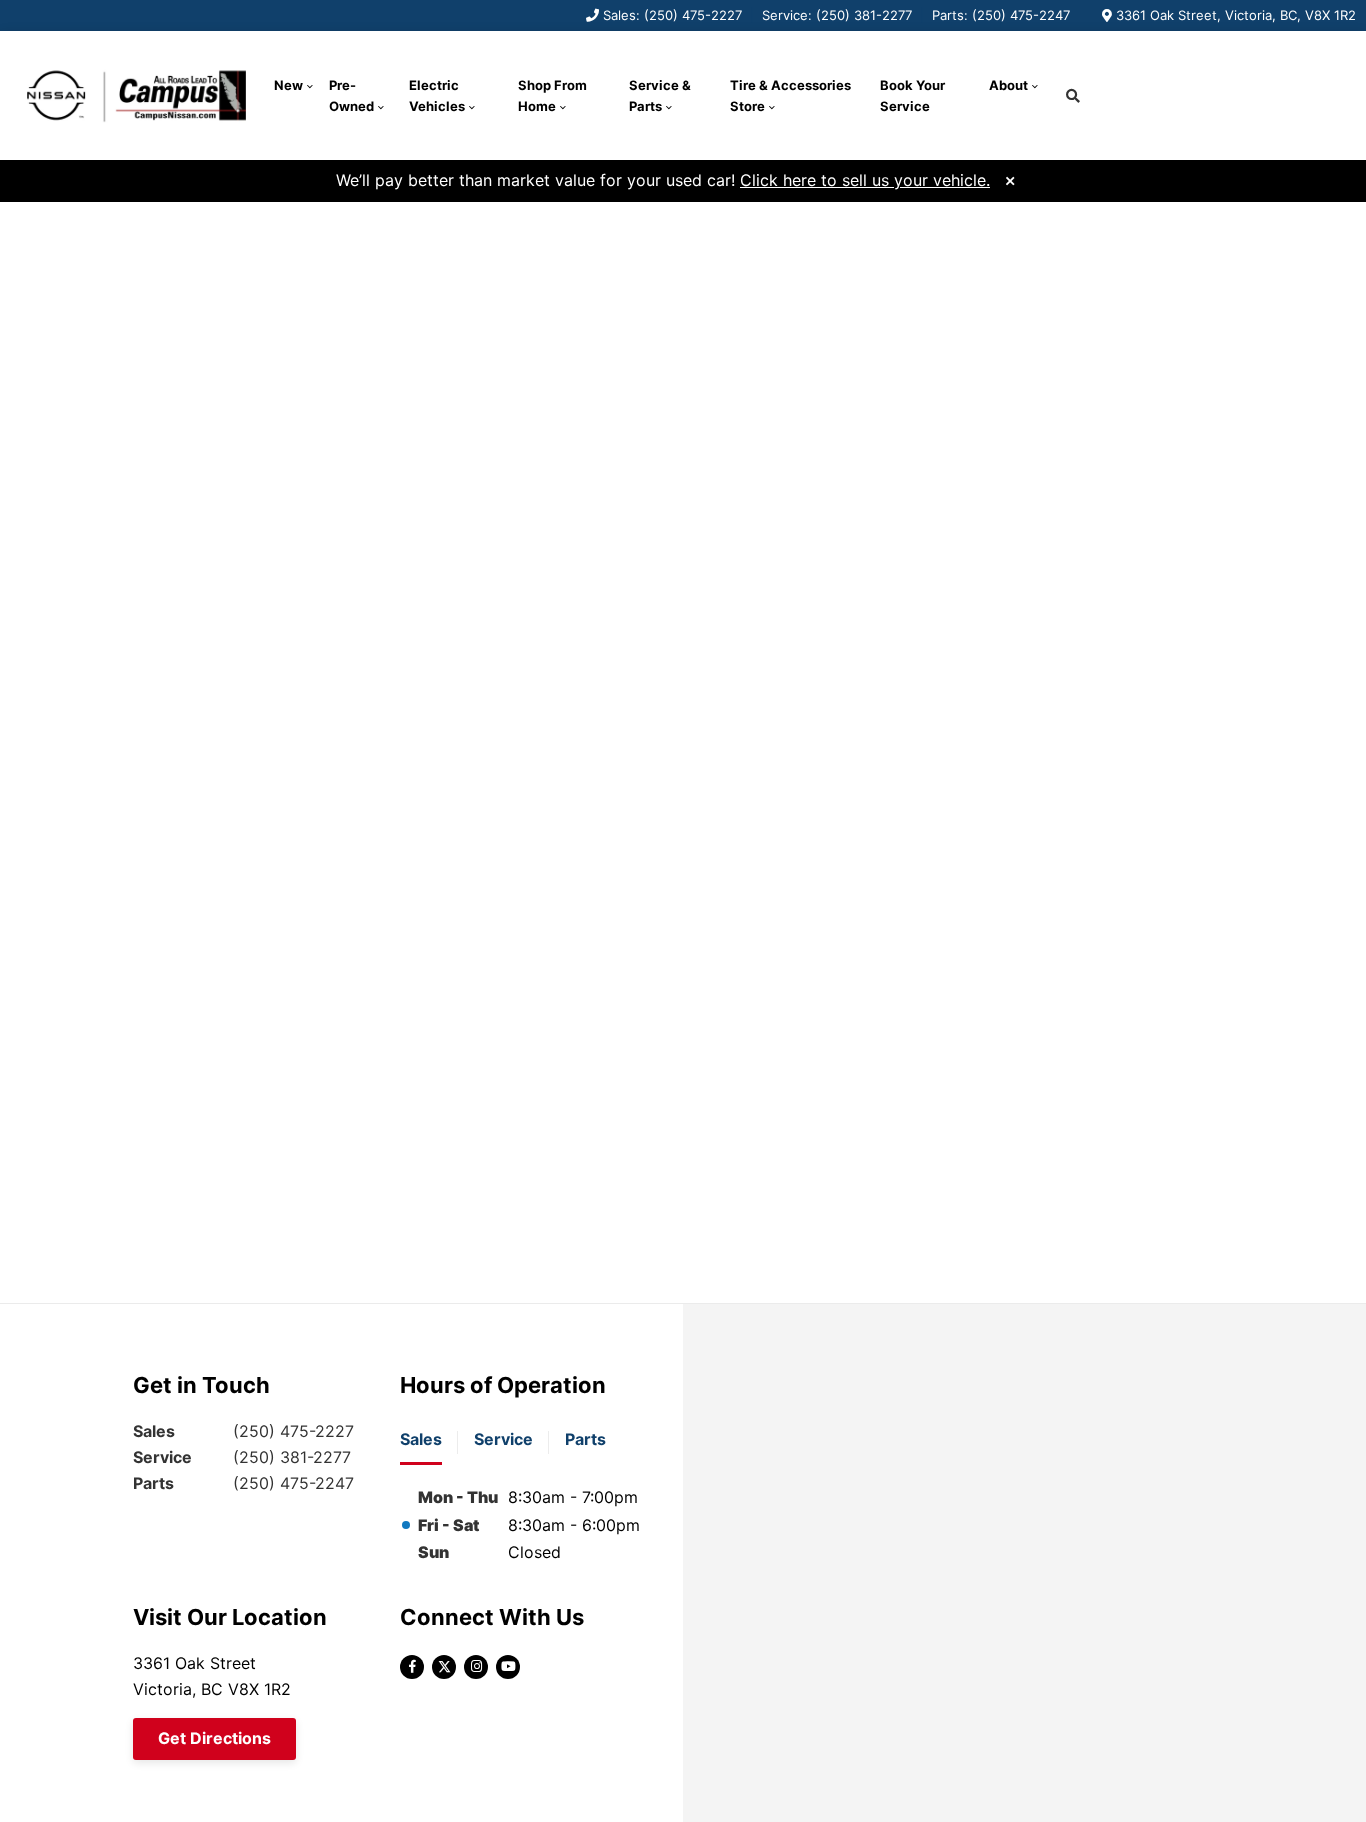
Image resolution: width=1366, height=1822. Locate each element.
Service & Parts (660, 95)
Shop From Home (552, 95)
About (1008, 85)
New (288, 85)
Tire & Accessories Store (790, 95)
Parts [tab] (585, 1439)
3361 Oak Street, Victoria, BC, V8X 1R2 (1236, 15)
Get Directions (214, 1738)
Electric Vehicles (437, 95)
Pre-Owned (351, 95)
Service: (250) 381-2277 (837, 15)
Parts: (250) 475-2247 (1001, 15)
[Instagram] (476, 1667)
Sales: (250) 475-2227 (672, 15)
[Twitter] (444, 1667)
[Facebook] (412, 1667)
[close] (1010, 178)
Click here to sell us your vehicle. (865, 180)
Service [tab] (503, 1439)
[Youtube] (508, 1667)
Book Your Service (912, 95)
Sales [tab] (421, 1439)
